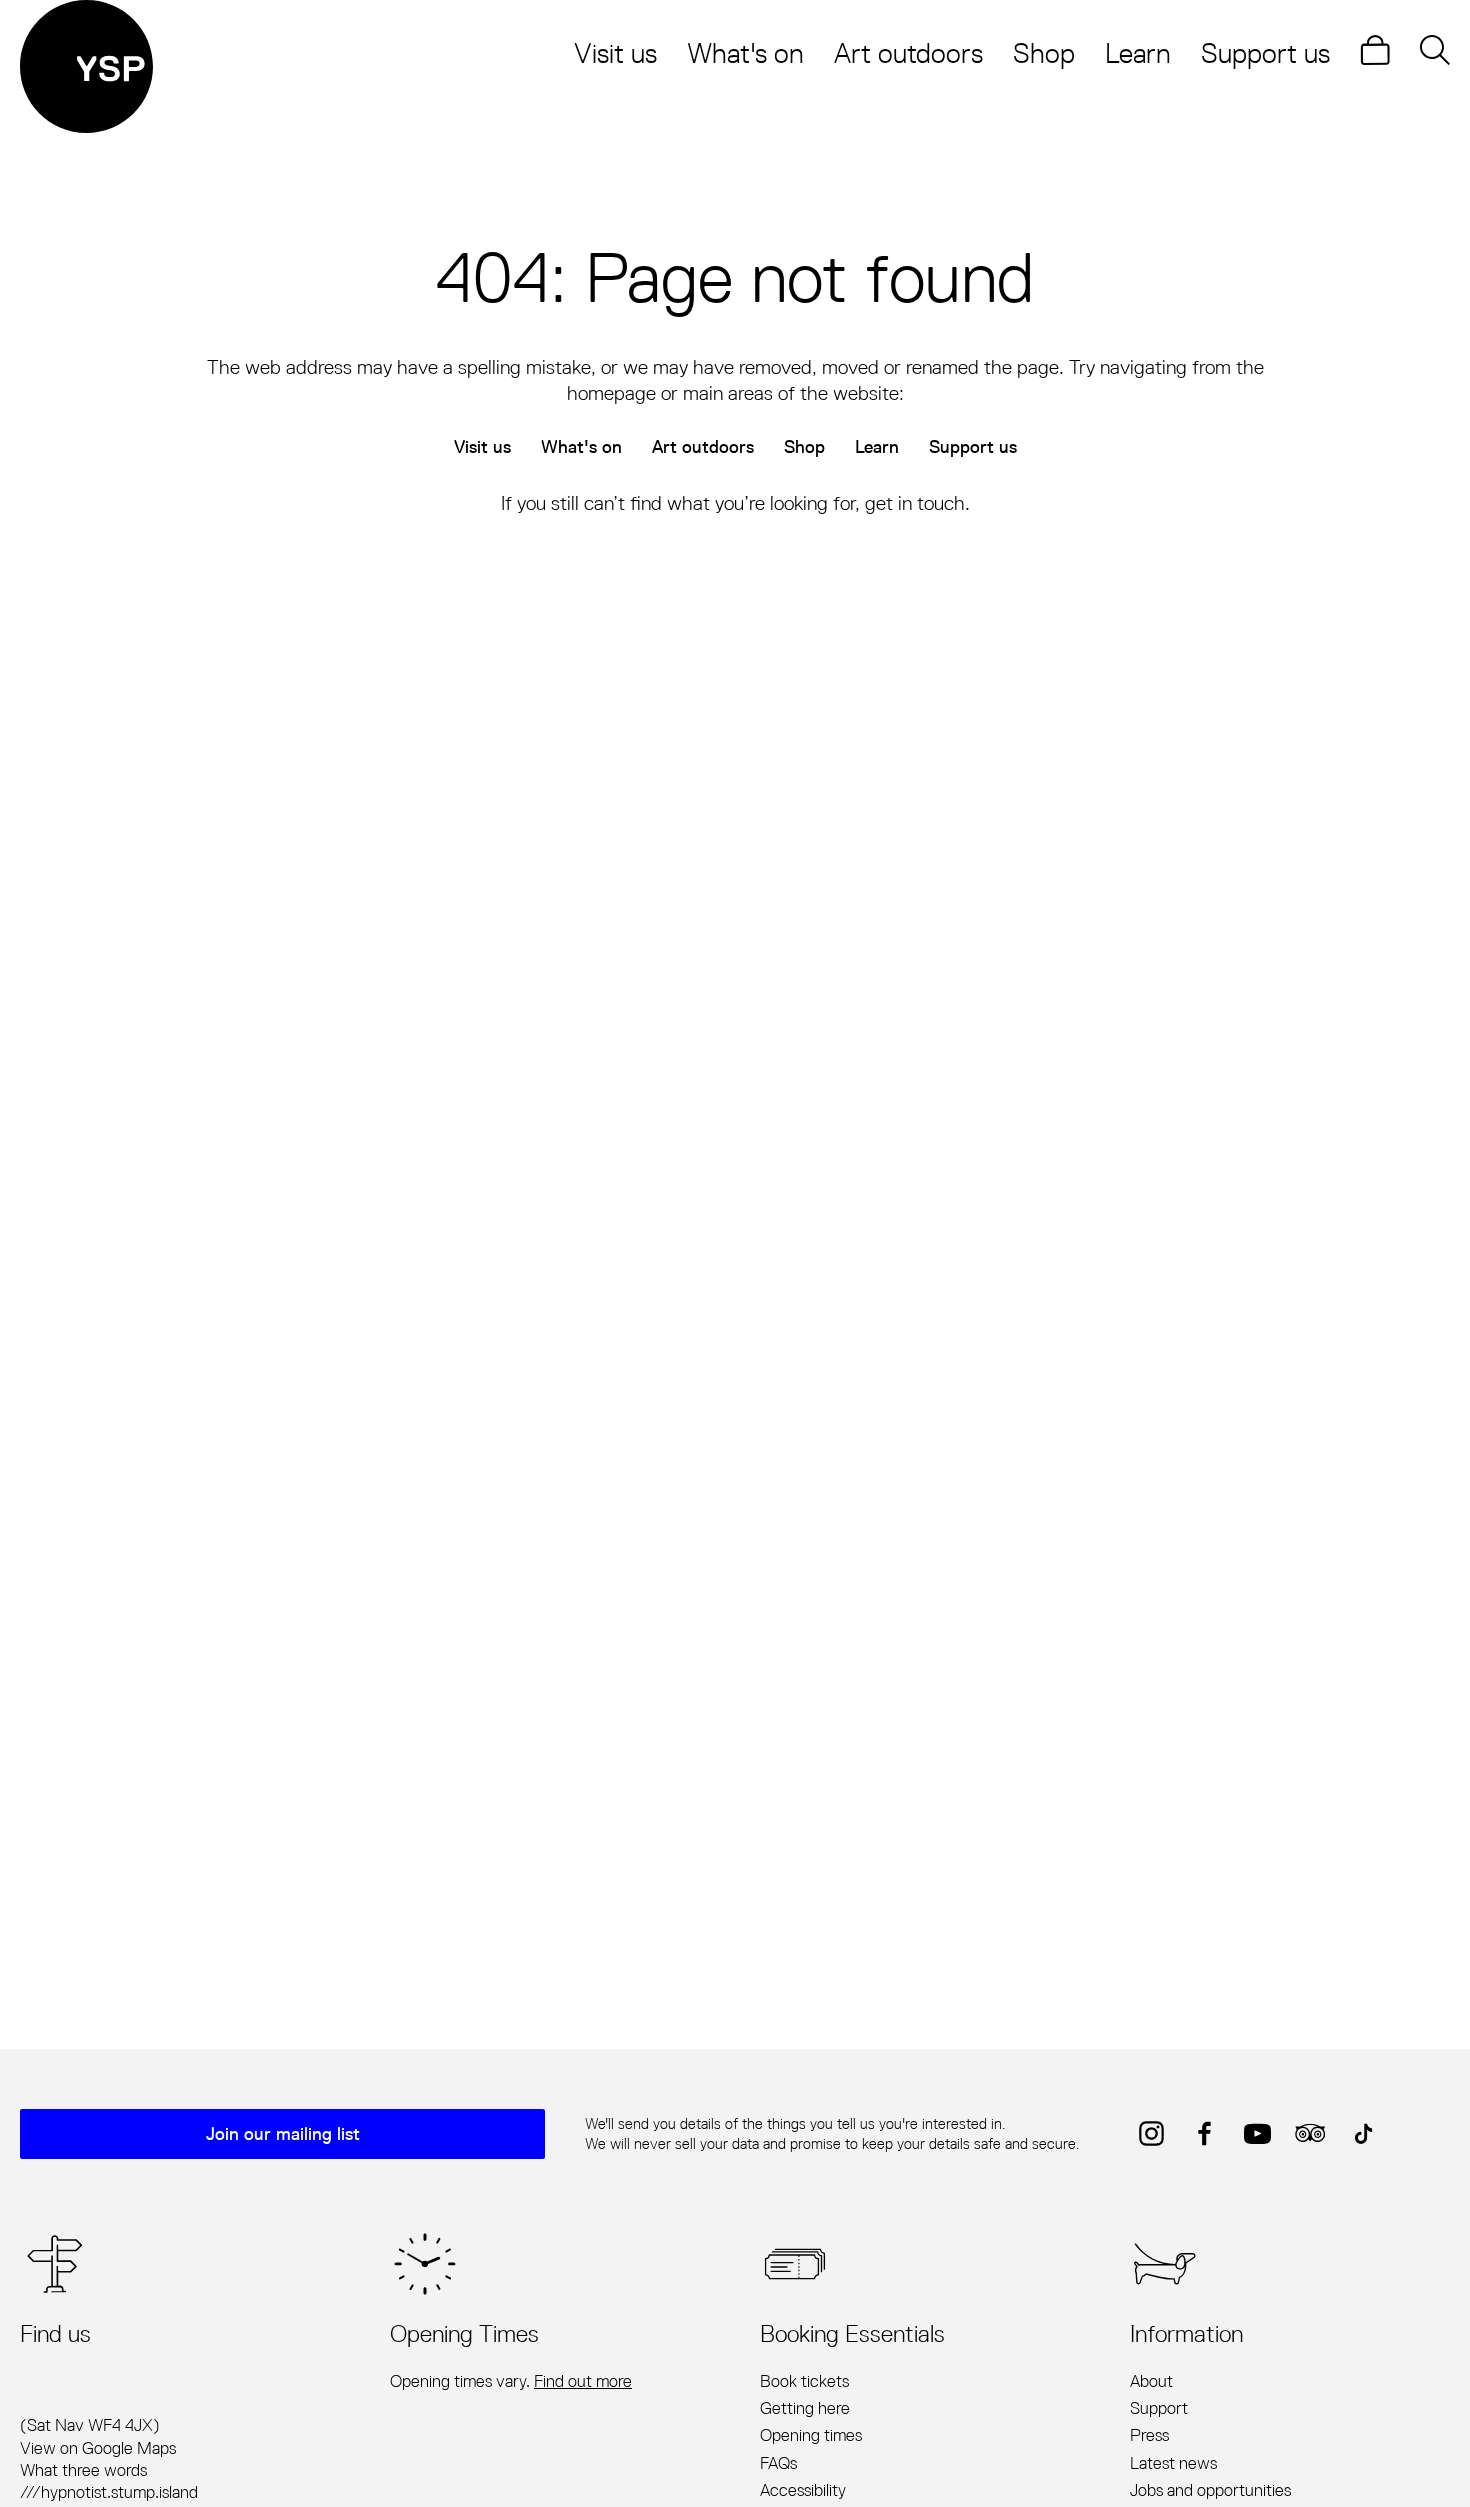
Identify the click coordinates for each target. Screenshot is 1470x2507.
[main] (735, 1048)
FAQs (778, 2463)
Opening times (811, 2435)
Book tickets (804, 2381)
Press (1149, 2435)
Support (1159, 2408)
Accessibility (803, 2490)
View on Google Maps (98, 2448)
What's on (745, 53)
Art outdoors (908, 53)
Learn (1138, 53)
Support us (1265, 53)
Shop (1044, 53)
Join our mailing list (283, 2134)
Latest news (1173, 2463)
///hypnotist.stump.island (109, 2492)
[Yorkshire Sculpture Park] (86, 66)
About (1151, 2381)
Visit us (615, 53)
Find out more (583, 2381)
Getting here (805, 2408)
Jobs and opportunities (1210, 2490)
